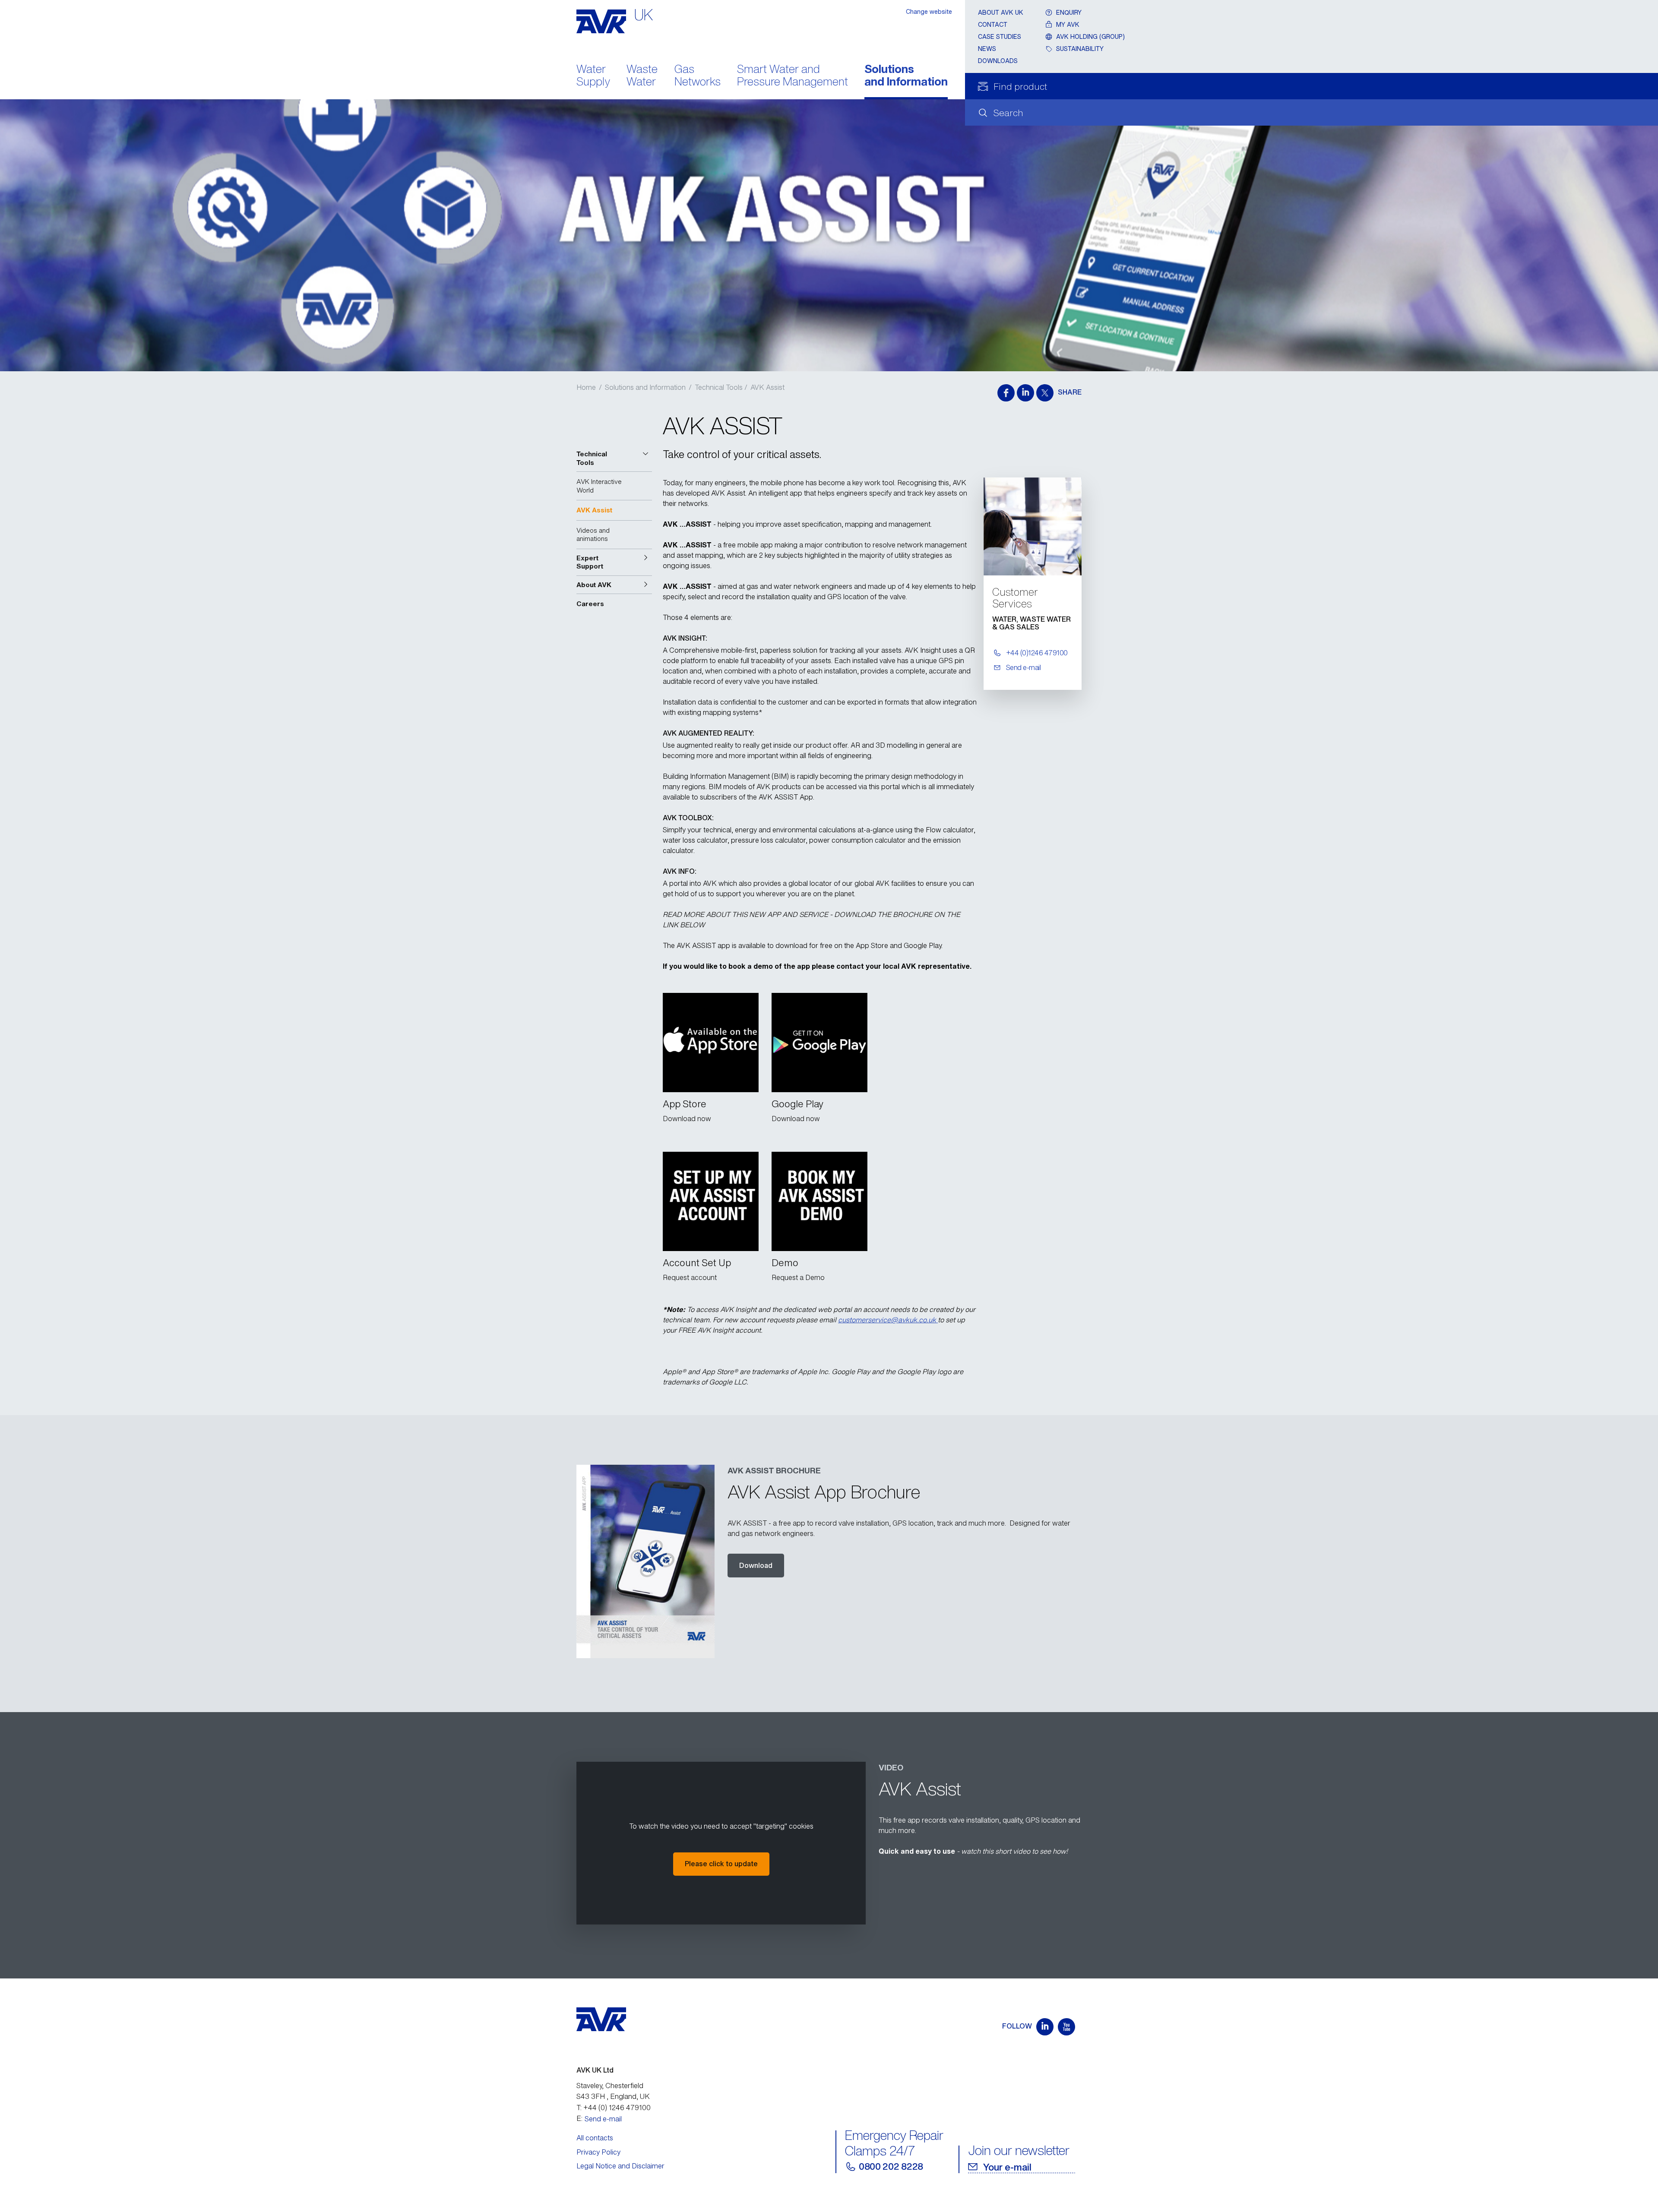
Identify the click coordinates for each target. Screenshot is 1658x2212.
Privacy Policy (598, 2152)
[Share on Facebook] (1006, 393)
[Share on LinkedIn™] (1025, 393)
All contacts (595, 2138)
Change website (929, 11)
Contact (993, 24)
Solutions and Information (906, 76)
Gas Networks (698, 76)
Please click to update (721, 1864)
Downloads (998, 61)
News (987, 49)
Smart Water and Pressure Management (793, 76)
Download (756, 1565)
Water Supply (593, 76)
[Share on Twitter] (1045, 393)
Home (586, 387)
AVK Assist (767, 387)
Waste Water (642, 76)
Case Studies (1000, 36)
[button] (614, 458)
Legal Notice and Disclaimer (620, 2166)
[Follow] (1045, 2027)
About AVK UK (1001, 12)
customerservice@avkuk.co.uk (888, 1320)
